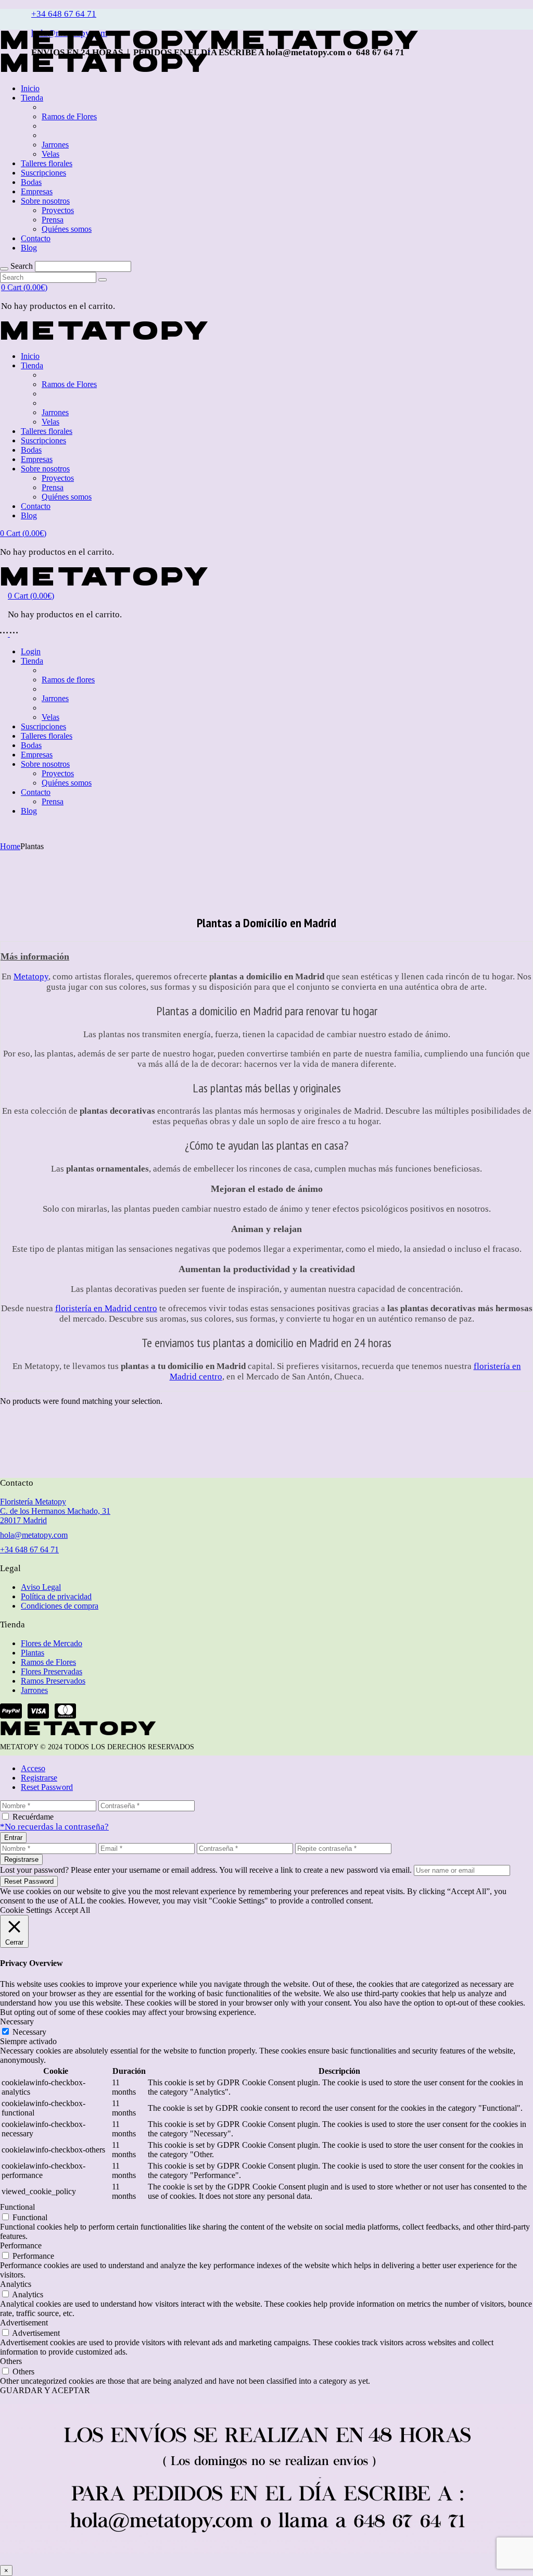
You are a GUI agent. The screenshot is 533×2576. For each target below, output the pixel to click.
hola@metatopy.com (34, 1535)
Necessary (29, 2032)
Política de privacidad (56, 1596)
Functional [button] (17, 2207)
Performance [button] (21, 2245)
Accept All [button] (72, 1910)
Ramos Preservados (53, 1681)
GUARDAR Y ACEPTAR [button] (45, 2390)
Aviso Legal (41, 1587)
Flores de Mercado (52, 1643)
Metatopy (31, 976)
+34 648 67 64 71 (64, 14)
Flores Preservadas (52, 1671)
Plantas (33, 1653)
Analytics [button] (16, 2284)
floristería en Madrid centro (106, 1308)
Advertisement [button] (24, 2323)
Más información (35, 956)
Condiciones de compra (60, 1606)
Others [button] (11, 2361)
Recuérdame (33, 1817)
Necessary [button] (17, 2021)
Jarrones (34, 1690)
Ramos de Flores (48, 1662)
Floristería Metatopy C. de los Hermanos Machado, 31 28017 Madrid (55, 1511)
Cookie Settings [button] (26, 1910)
